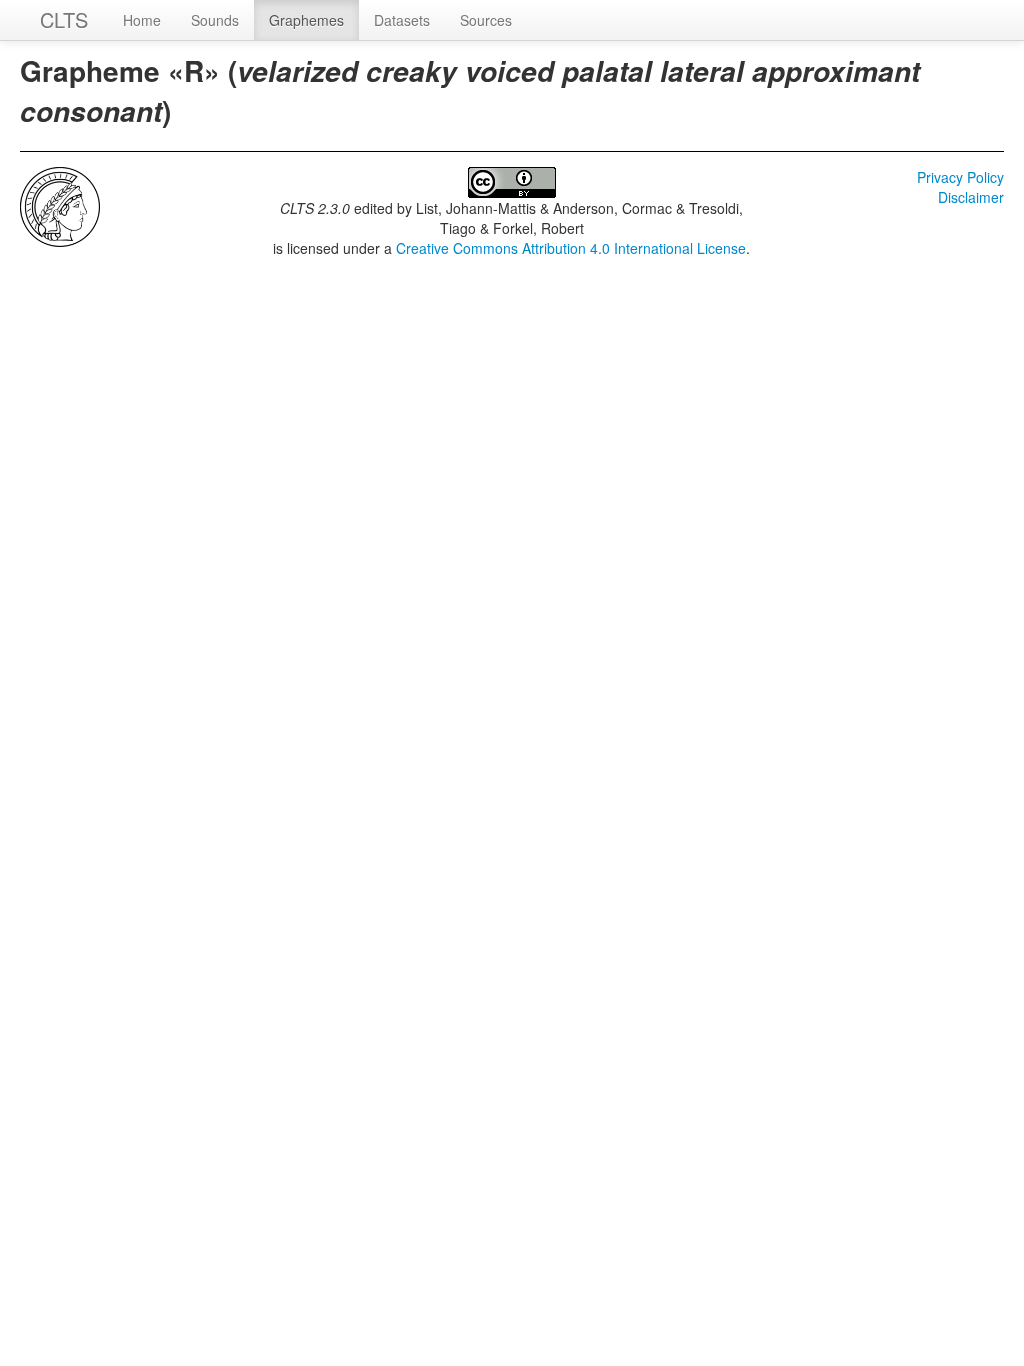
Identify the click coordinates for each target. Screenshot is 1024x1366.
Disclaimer (971, 197)
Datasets (402, 20)
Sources (486, 20)
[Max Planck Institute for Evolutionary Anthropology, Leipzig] (60, 205)
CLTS (64, 19)
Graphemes (306, 20)
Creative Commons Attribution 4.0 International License (571, 248)
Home (142, 20)
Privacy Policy (960, 177)
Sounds (215, 20)
